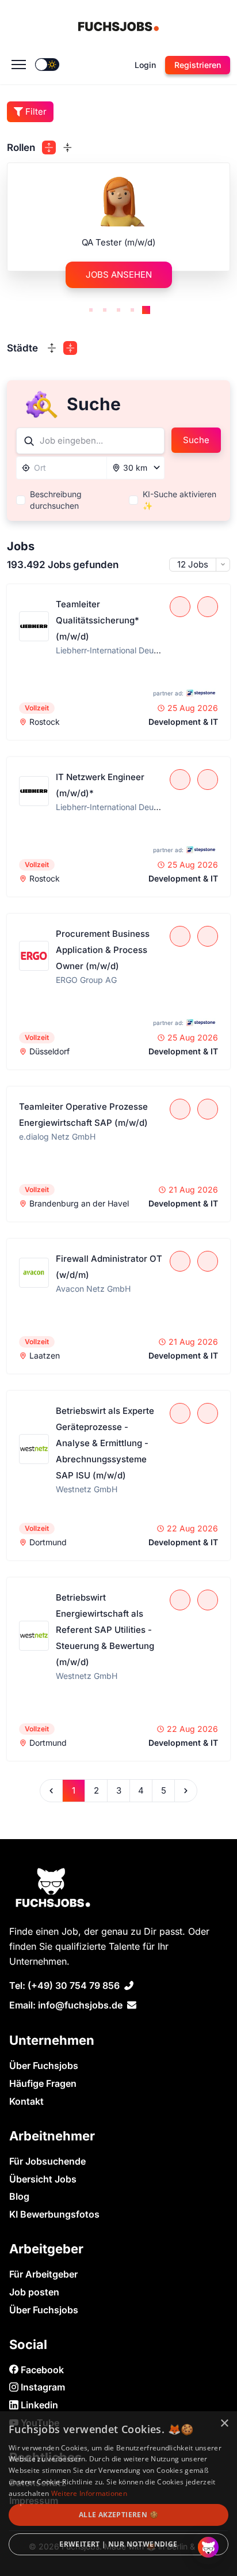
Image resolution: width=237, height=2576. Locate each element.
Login (145, 65)
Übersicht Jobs (43, 2179)
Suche (196, 440)
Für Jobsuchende (47, 2161)
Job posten (34, 2292)
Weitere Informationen (89, 2493)
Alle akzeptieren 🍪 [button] (118, 2515)
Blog (19, 2196)
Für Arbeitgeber (43, 2274)
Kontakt (26, 2101)
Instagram (42, 2387)
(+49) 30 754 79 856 (74, 1985)
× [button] (224, 2424)
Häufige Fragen (43, 2083)
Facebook (41, 2370)
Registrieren (198, 65)
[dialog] (118, 2494)
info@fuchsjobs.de (80, 2005)
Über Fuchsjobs (44, 2066)
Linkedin (38, 2405)
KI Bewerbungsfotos (54, 2214)
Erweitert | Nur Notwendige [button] (118, 2544)
